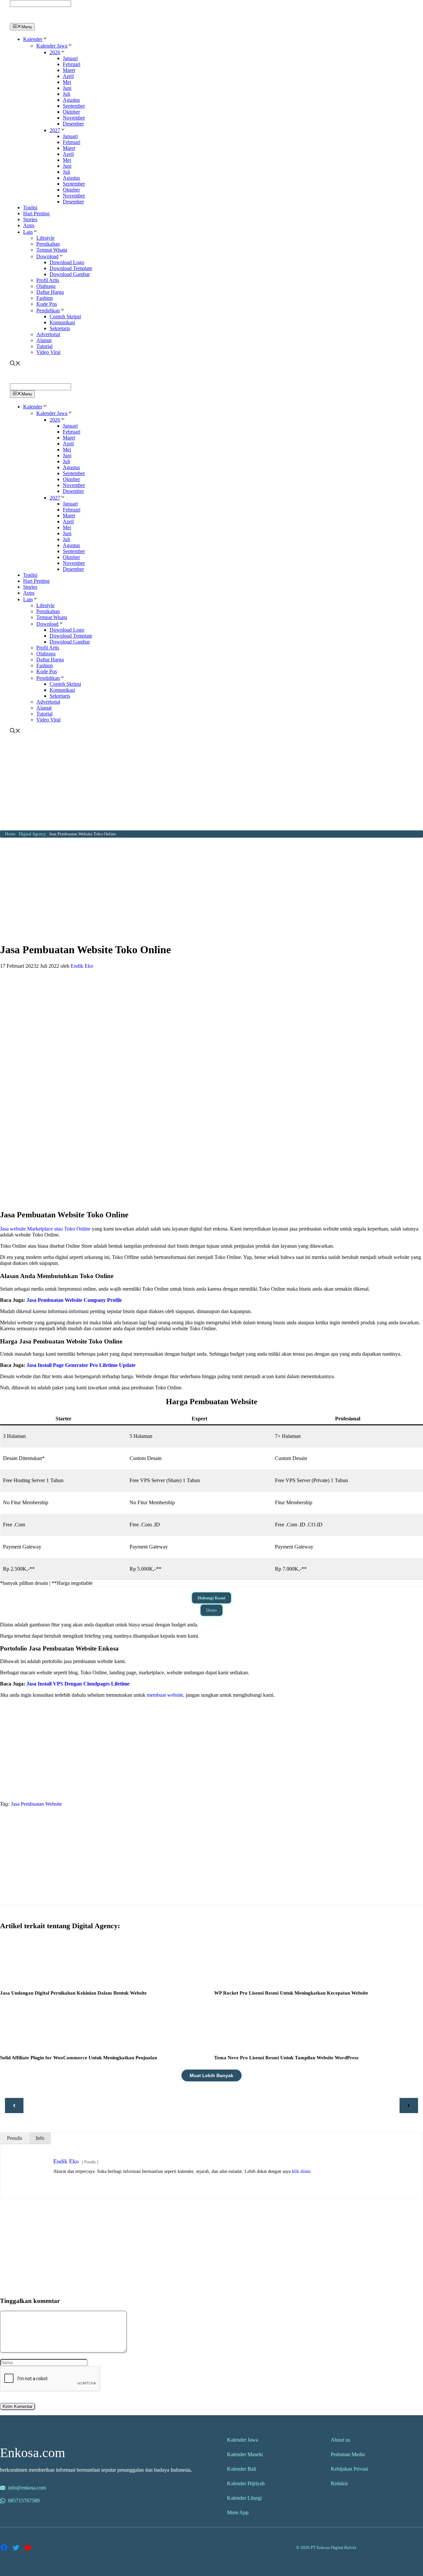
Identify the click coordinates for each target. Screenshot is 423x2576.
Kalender (33, 39)
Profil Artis (48, 280)
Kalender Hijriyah (246, 2483)
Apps (29, 225)
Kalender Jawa (52, 46)
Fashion (45, 298)
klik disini (301, 2171)
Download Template (71, 268)
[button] (45, 39)
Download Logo (67, 262)
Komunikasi (62, 322)
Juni (67, 88)
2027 (55, 130)
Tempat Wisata (52, 250)
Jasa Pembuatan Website (36, 1804)
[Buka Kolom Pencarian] (15, 364)
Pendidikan (48, 311)
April (68, 76)
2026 (55, 52)
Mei (67, 82)
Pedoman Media (348, 2454)
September (74, 106)
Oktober (71, 112)
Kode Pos (47, 304)
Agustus (71, 100)
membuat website (165, 1695)
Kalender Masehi (245, 2454)
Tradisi (30, 208)
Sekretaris (60, 328)
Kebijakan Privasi (349, 2469)
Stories (30, 219)
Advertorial (48, 334)
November (74, 118)
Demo (211, 1610)
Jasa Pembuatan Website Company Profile (74, 1300)
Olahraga (46, 286)
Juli (66, 94)
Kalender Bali (242, 2469)
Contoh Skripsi (65, 316)
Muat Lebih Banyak (211, 2075)
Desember (73, 124)
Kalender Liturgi (244, 2498)
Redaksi (339, 2483)
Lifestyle (45, 238)
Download (47, 256)
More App (238, 2512)
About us (340, 2440)
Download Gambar (70, 274)
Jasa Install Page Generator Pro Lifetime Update (81, 1365)
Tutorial (44, 346)
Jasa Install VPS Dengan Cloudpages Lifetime (78, 1684)
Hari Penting (36, 213)
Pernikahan (48, 244)
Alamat (44, 340)
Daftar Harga (50, 292)
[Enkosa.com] (38, 20)
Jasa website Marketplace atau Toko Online (45, 1229)
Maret (69, 70)
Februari (72, 64)
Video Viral (48, 352)
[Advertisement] (211, 784)
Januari (70, 58)
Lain (28, 232)
